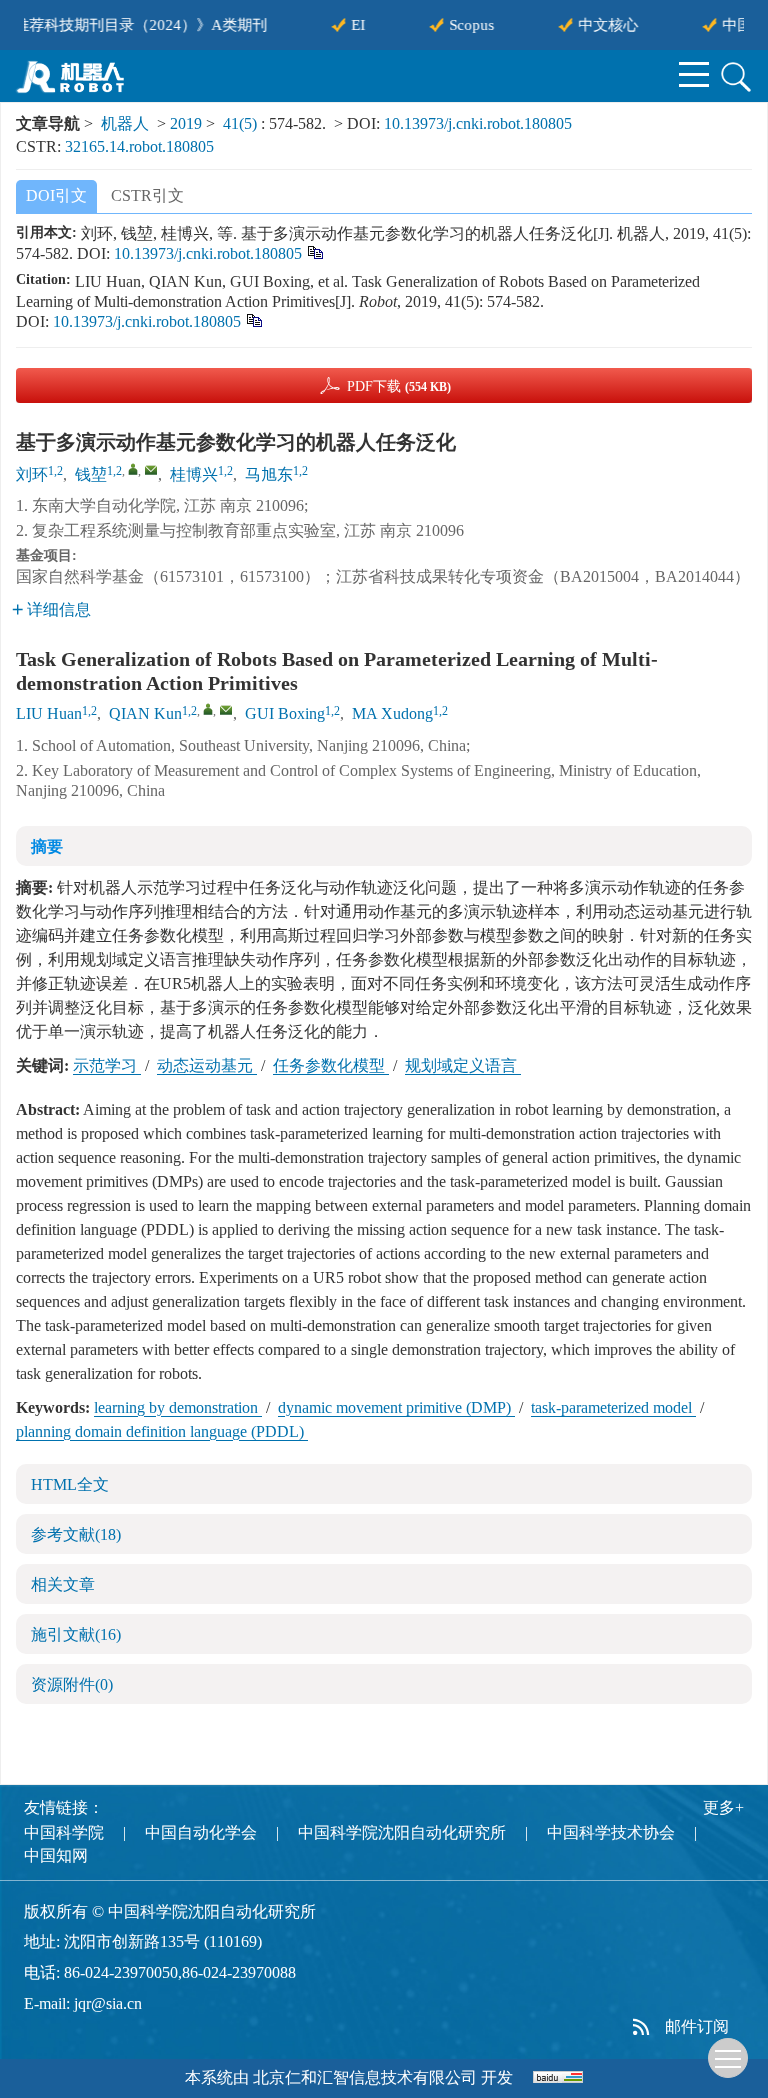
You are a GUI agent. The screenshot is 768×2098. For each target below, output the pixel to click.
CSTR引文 (147, 195)
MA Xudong (392, 713)
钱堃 (91, 474)
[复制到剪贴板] (314, 250)
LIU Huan (49, 713)
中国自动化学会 (201, 1832)
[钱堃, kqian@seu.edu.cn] (133, 469)
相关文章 (63, 1584)
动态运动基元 (207, 1065)
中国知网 (56, 1855)
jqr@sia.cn (108, 2003)
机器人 (125, 123)
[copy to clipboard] (253, 318)
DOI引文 (56, 195)
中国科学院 (64, 1832)
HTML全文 (70, 1484)
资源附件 (72, 1684)
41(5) (242, 123)
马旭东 (269, 474)
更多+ (723, 1807)
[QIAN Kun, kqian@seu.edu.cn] (208, 709)
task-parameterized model (613, 1407)
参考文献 (76, 1534)
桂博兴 (194, 474)
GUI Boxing (285, 713)
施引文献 (76, 1634)
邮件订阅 (697, 2026)
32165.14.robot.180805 (139, 146)
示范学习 (107, 1065)
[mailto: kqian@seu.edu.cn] (226, 710)
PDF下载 (399, 386)
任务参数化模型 (331, 1065)
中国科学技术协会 (611, 1832)
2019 (186, 123)
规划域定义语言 (463, 1065)
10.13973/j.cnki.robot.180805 (478, 123)
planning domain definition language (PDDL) (162, 1431)
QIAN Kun (145, 713)
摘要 (47, 846)
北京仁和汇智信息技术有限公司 (365, 2077)
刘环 (32, 474)
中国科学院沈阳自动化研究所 (402, 1832)
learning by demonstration (178, 1407)
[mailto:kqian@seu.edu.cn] (151, 470)
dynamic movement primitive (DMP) (396, 1407)
